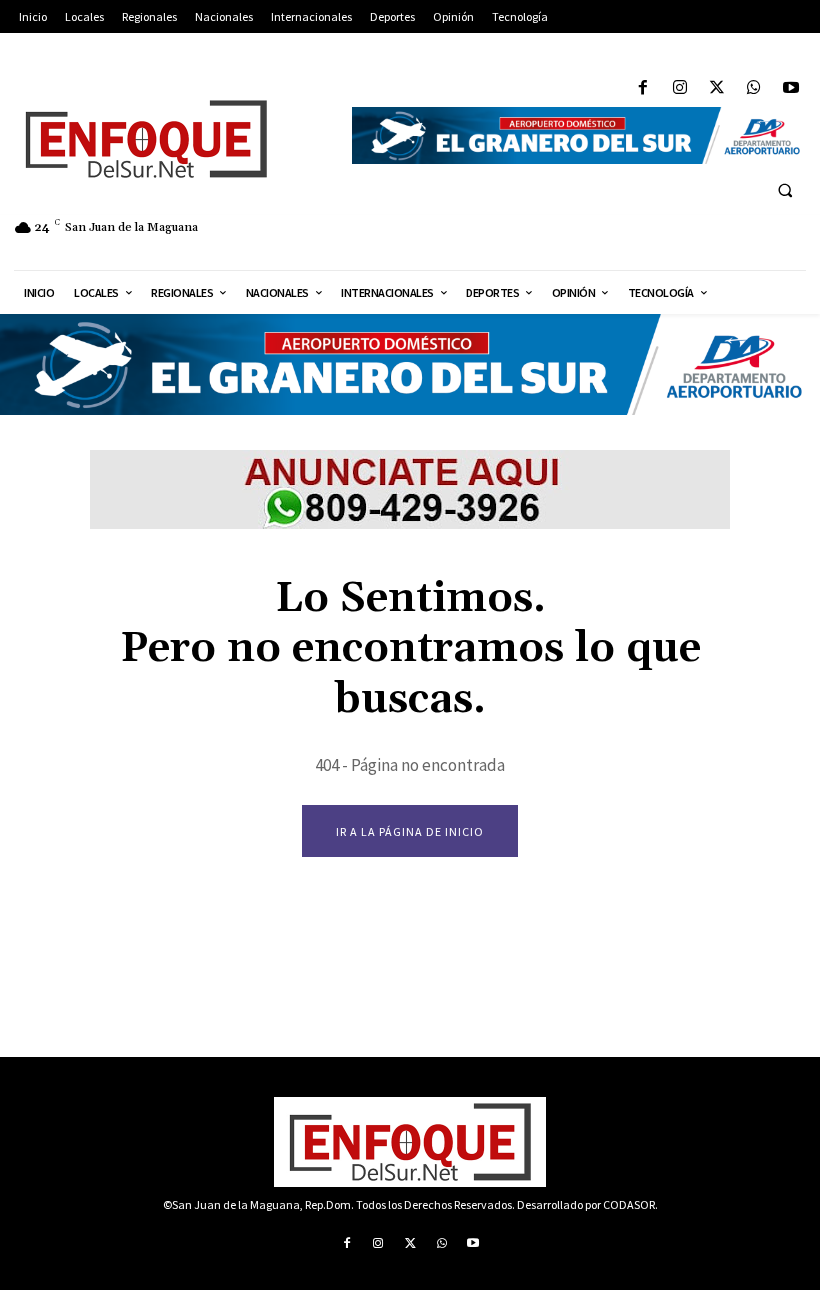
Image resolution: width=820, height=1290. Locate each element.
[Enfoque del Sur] (171, 139)
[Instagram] (679, 88)
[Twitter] (716, 88)
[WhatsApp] (754, 88)
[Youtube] (791, 88)
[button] (785, 190)
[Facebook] (642, 88)
